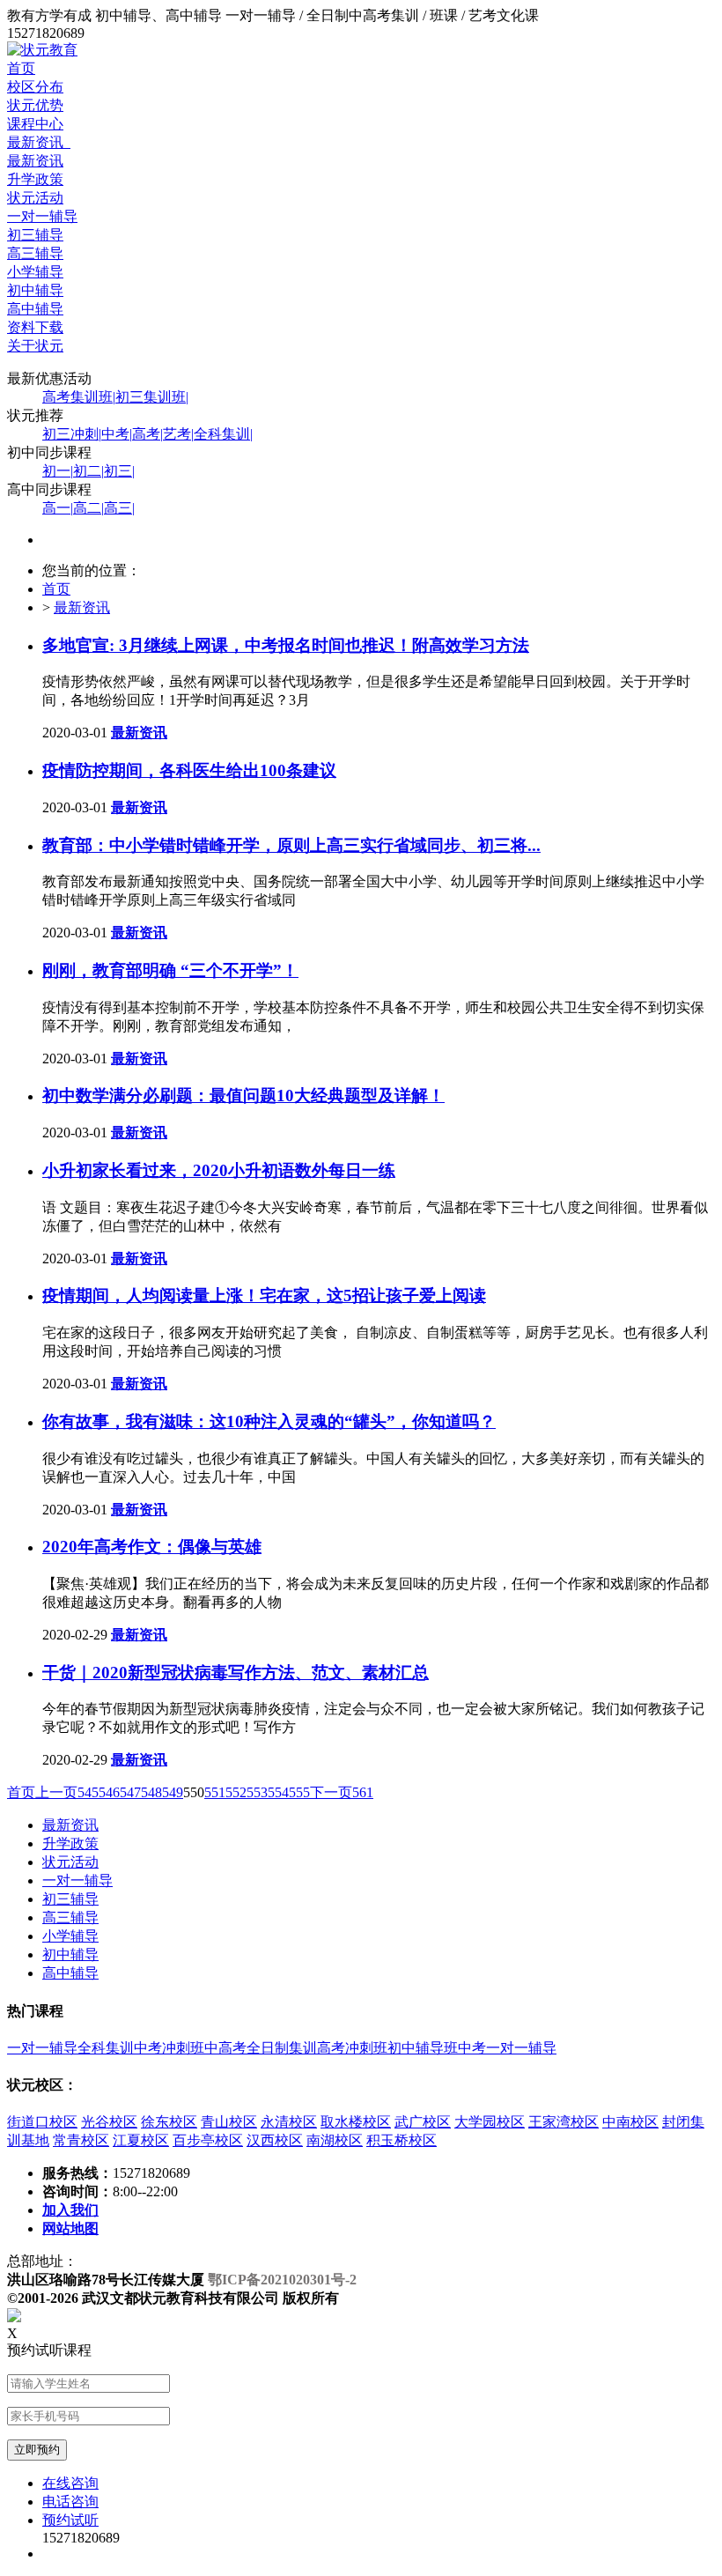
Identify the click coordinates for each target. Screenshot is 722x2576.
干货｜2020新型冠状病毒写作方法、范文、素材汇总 (236, 1673)
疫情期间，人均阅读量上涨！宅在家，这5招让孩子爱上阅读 (264, 1295)
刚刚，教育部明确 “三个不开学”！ (170, 970)
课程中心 (35, 124)
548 (151, 1792)
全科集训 (223, 434)
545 (88, 1792)
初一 (58, 471)
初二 (88, 471)
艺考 (178, 434)
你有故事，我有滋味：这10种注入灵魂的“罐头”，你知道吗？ (269, 1421)
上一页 (56, 1792)
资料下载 (35, 327)
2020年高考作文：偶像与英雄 (152, 1547)
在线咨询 (70, 2483)
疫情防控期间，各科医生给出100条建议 (189, 770)
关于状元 (35, 346)
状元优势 (35, 105)
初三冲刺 (72, 434)
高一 (58, 508)
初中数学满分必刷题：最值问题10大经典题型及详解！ (243, 1096)
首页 (21, 68)
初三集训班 (152, 397)
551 (215, 1792)
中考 (117, 434)
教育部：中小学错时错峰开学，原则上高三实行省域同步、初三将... (291, 845)
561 (363, 1792)
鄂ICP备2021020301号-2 (282, 2280)
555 (299, 1792)
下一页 (331, 1792)
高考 (147, 434)
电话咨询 (70, 2502)
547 (130, 1792)
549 (173, 1792)
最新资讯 (39, 142)
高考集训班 (79, 397)
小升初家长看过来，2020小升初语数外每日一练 (219, 1170)
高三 (119, 508)
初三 (119, 471)
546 (109, 1792)
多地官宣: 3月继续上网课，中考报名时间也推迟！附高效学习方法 (286, 645)
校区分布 (35, 87)
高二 (88, 508)
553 (257, 1792)
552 (236, 1792)
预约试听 (70, 2520)
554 (278, 1792)
